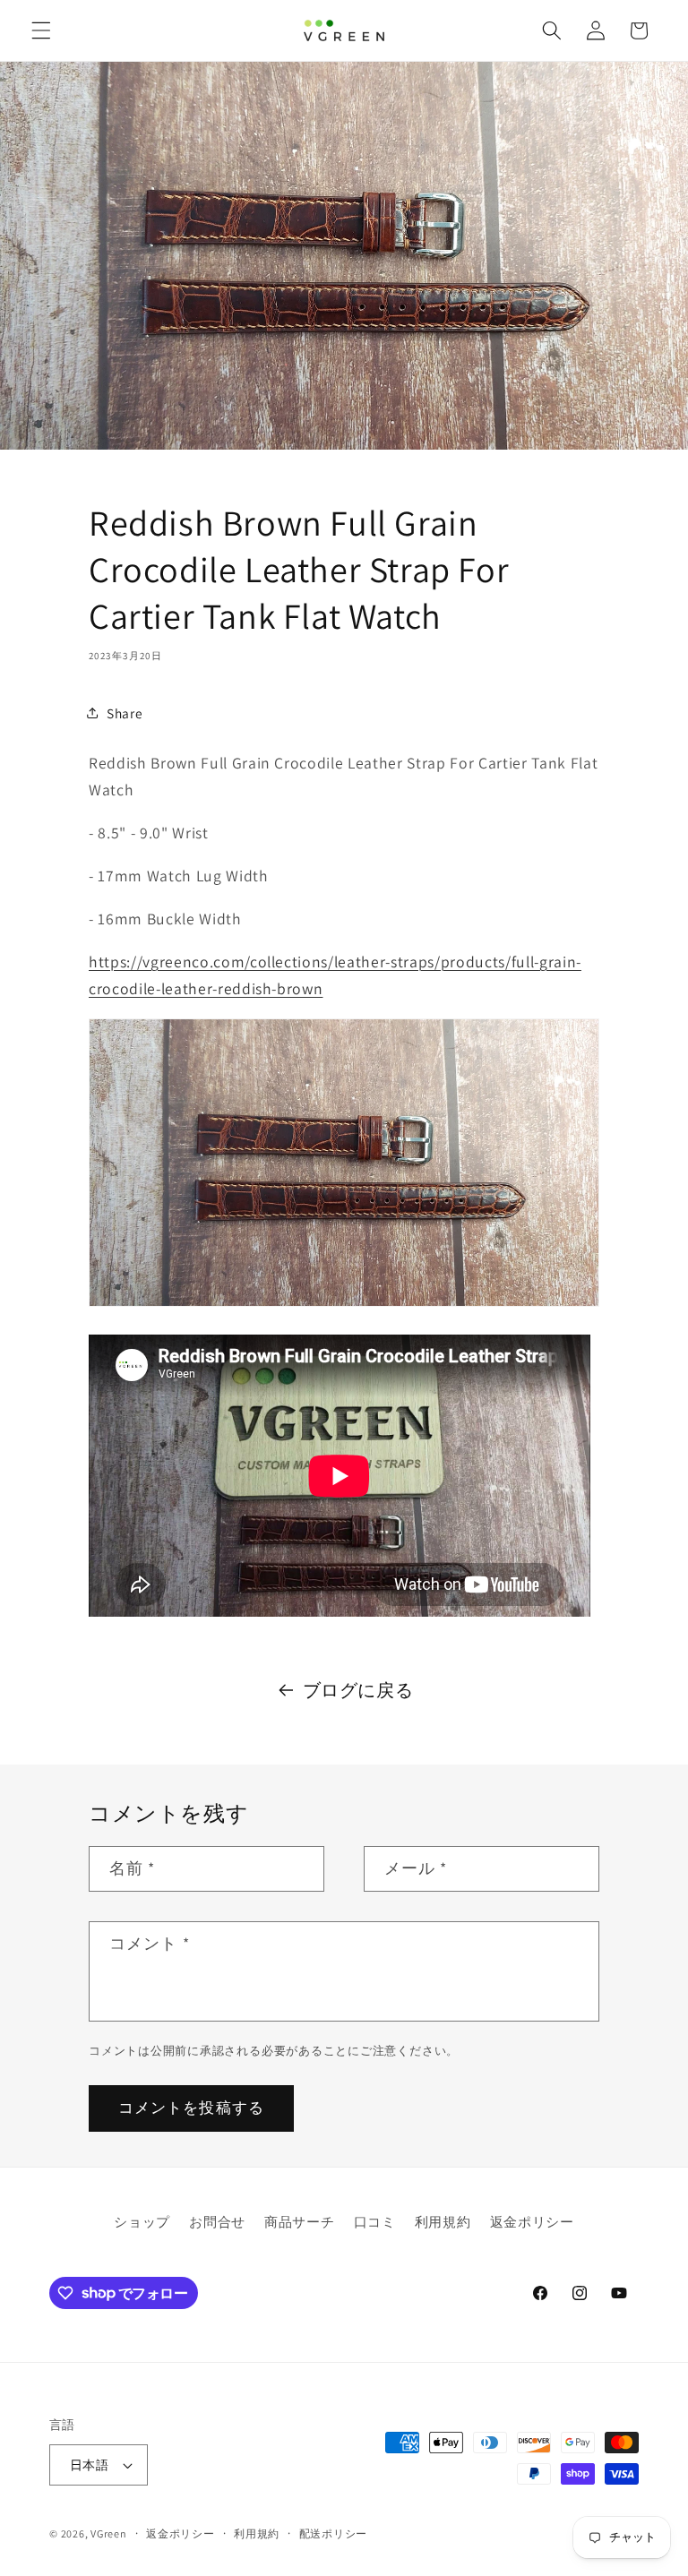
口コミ (375, 2221)
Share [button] (125, 713)
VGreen (109, 2533)
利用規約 (443, 2221)
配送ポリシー (334, 2533)
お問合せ (217, 2221)
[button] (41, 30)
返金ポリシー (532, 2221)
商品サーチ (299, 2221)
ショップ (142, 2221)
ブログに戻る (358, 1690)
